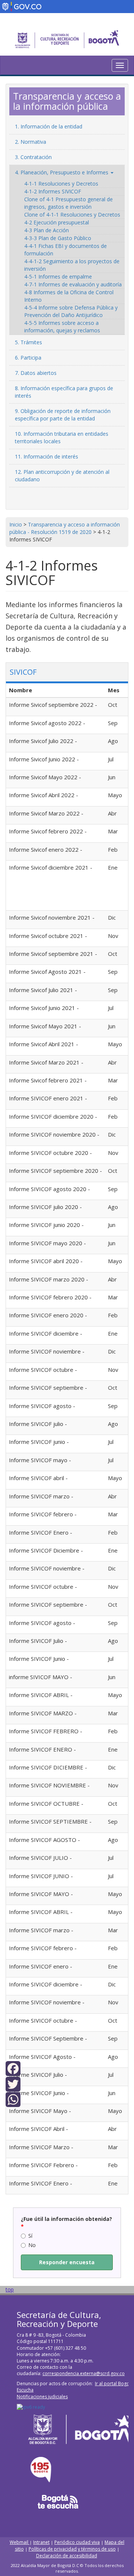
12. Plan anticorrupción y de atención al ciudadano (62, 476)
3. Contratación (33, 157)
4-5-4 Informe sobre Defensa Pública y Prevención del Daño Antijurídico (71, 311)
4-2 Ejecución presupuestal (57, 222)
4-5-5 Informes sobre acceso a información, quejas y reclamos (62, 327)
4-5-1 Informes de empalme (58, 276)
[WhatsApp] (13, 2099)
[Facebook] (13, 2068)
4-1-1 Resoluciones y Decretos (61, 184)
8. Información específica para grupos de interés (64, 392)
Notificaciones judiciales (42, 2397)
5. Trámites (28, 342)
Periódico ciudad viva (77, 2542)
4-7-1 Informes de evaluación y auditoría (73, 284)
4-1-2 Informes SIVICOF (53, 191)
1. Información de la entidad (49, 126)
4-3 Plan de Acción (47, 230)
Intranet (41, 2542)
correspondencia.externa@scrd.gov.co (84, 2373)
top (10, 2289)
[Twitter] (13, 2083)
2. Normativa (31, 142)
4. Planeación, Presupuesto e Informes (62, 172)
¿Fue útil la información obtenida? (66, 2223)
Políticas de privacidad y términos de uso (72, 2549)
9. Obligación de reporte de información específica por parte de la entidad (63, 415)
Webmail (20, 2542)
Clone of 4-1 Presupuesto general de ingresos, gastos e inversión (68, 203)
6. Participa (28, 358)
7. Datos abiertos (36, 373)
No (32, 2245)
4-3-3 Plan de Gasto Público (58, 238)
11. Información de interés (47, 456)
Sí (30, 2236)
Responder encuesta (67, 2262)
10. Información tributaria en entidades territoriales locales (62, 437)
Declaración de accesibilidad (67, 2556)
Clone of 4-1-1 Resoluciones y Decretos (72, 215)
